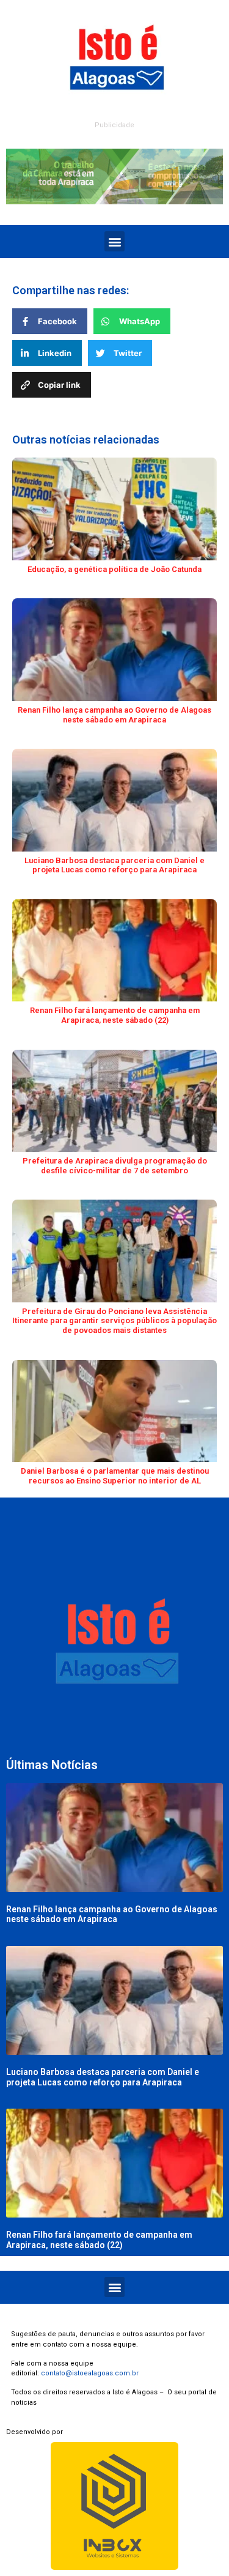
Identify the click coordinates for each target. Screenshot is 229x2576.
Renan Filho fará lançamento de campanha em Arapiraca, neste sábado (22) (115, 1015)
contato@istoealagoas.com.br (90, 2373)
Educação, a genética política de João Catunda (114, 569)
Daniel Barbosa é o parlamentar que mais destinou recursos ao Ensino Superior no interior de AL (115, 1476)
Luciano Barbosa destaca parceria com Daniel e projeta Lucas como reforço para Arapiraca (114, 865)
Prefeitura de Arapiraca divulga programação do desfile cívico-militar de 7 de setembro (115, 1166)
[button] (114, 241)
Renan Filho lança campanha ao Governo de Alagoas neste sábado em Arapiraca (114, 715)
